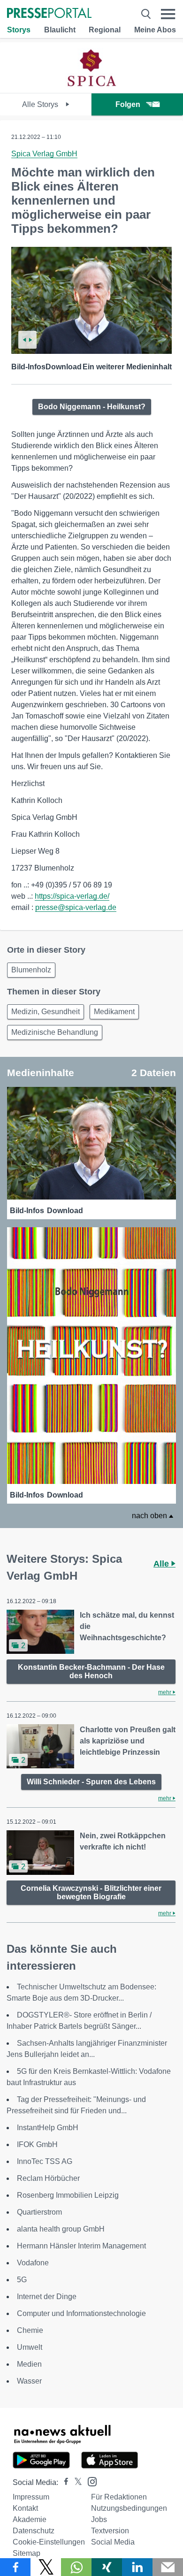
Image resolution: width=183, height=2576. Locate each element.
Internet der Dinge (47, 2297)
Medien (29, 2364)
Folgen (128, 104)
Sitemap (27, 2553)
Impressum (31, 2497)
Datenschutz (34, 2531)
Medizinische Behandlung (55, 1032)
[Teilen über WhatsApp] (76, 2567)
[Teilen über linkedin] (137, 2567)
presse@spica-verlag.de (76, 907)
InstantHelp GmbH (48, 2128)
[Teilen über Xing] (107, 2567)
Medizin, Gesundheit (46, 1012)
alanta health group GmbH (61, 2229)
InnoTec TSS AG (45, 2161)
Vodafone (33, 2263)
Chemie (30, 2330)
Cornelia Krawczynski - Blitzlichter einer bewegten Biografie (91, 1892)
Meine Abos (155, 30)
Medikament (114, 1012)
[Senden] (168, 2567)
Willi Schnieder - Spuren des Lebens (91, 1782)
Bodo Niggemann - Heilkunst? (92, 407)
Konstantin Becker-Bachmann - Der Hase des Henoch (91, 1671)
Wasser (29, 2381)
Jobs (99, 2519)
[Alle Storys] (92, 85)
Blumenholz (31, 970)
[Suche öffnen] (146, 14)
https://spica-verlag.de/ (72, 896)
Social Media (113, 2542)
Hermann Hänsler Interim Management (81, 2246)
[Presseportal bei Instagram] (89, 2481)
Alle (162, 1564)
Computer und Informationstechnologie (81, 2313)
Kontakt (25, 2508)
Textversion (110, 2531)
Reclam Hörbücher (48, 2178)
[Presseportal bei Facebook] (63, 2482)
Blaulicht (60, 30)
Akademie (30, 2519)
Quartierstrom (39, 2212)
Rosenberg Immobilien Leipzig (68, 2195)
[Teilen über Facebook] (15, 2567)
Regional (105, 30)
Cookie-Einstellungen (49, 2542)
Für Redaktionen (119, 2497)
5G (22, 2280)
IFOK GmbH (37, 2144)
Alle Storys (41, 104)
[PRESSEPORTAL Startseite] (49, 14)
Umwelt (30, 2347)
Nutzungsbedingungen (129, 2508)
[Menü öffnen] (168, 14)
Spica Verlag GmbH (44, 154)
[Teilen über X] (46, 2567)
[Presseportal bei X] (75, 2482)
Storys (19, 30)
